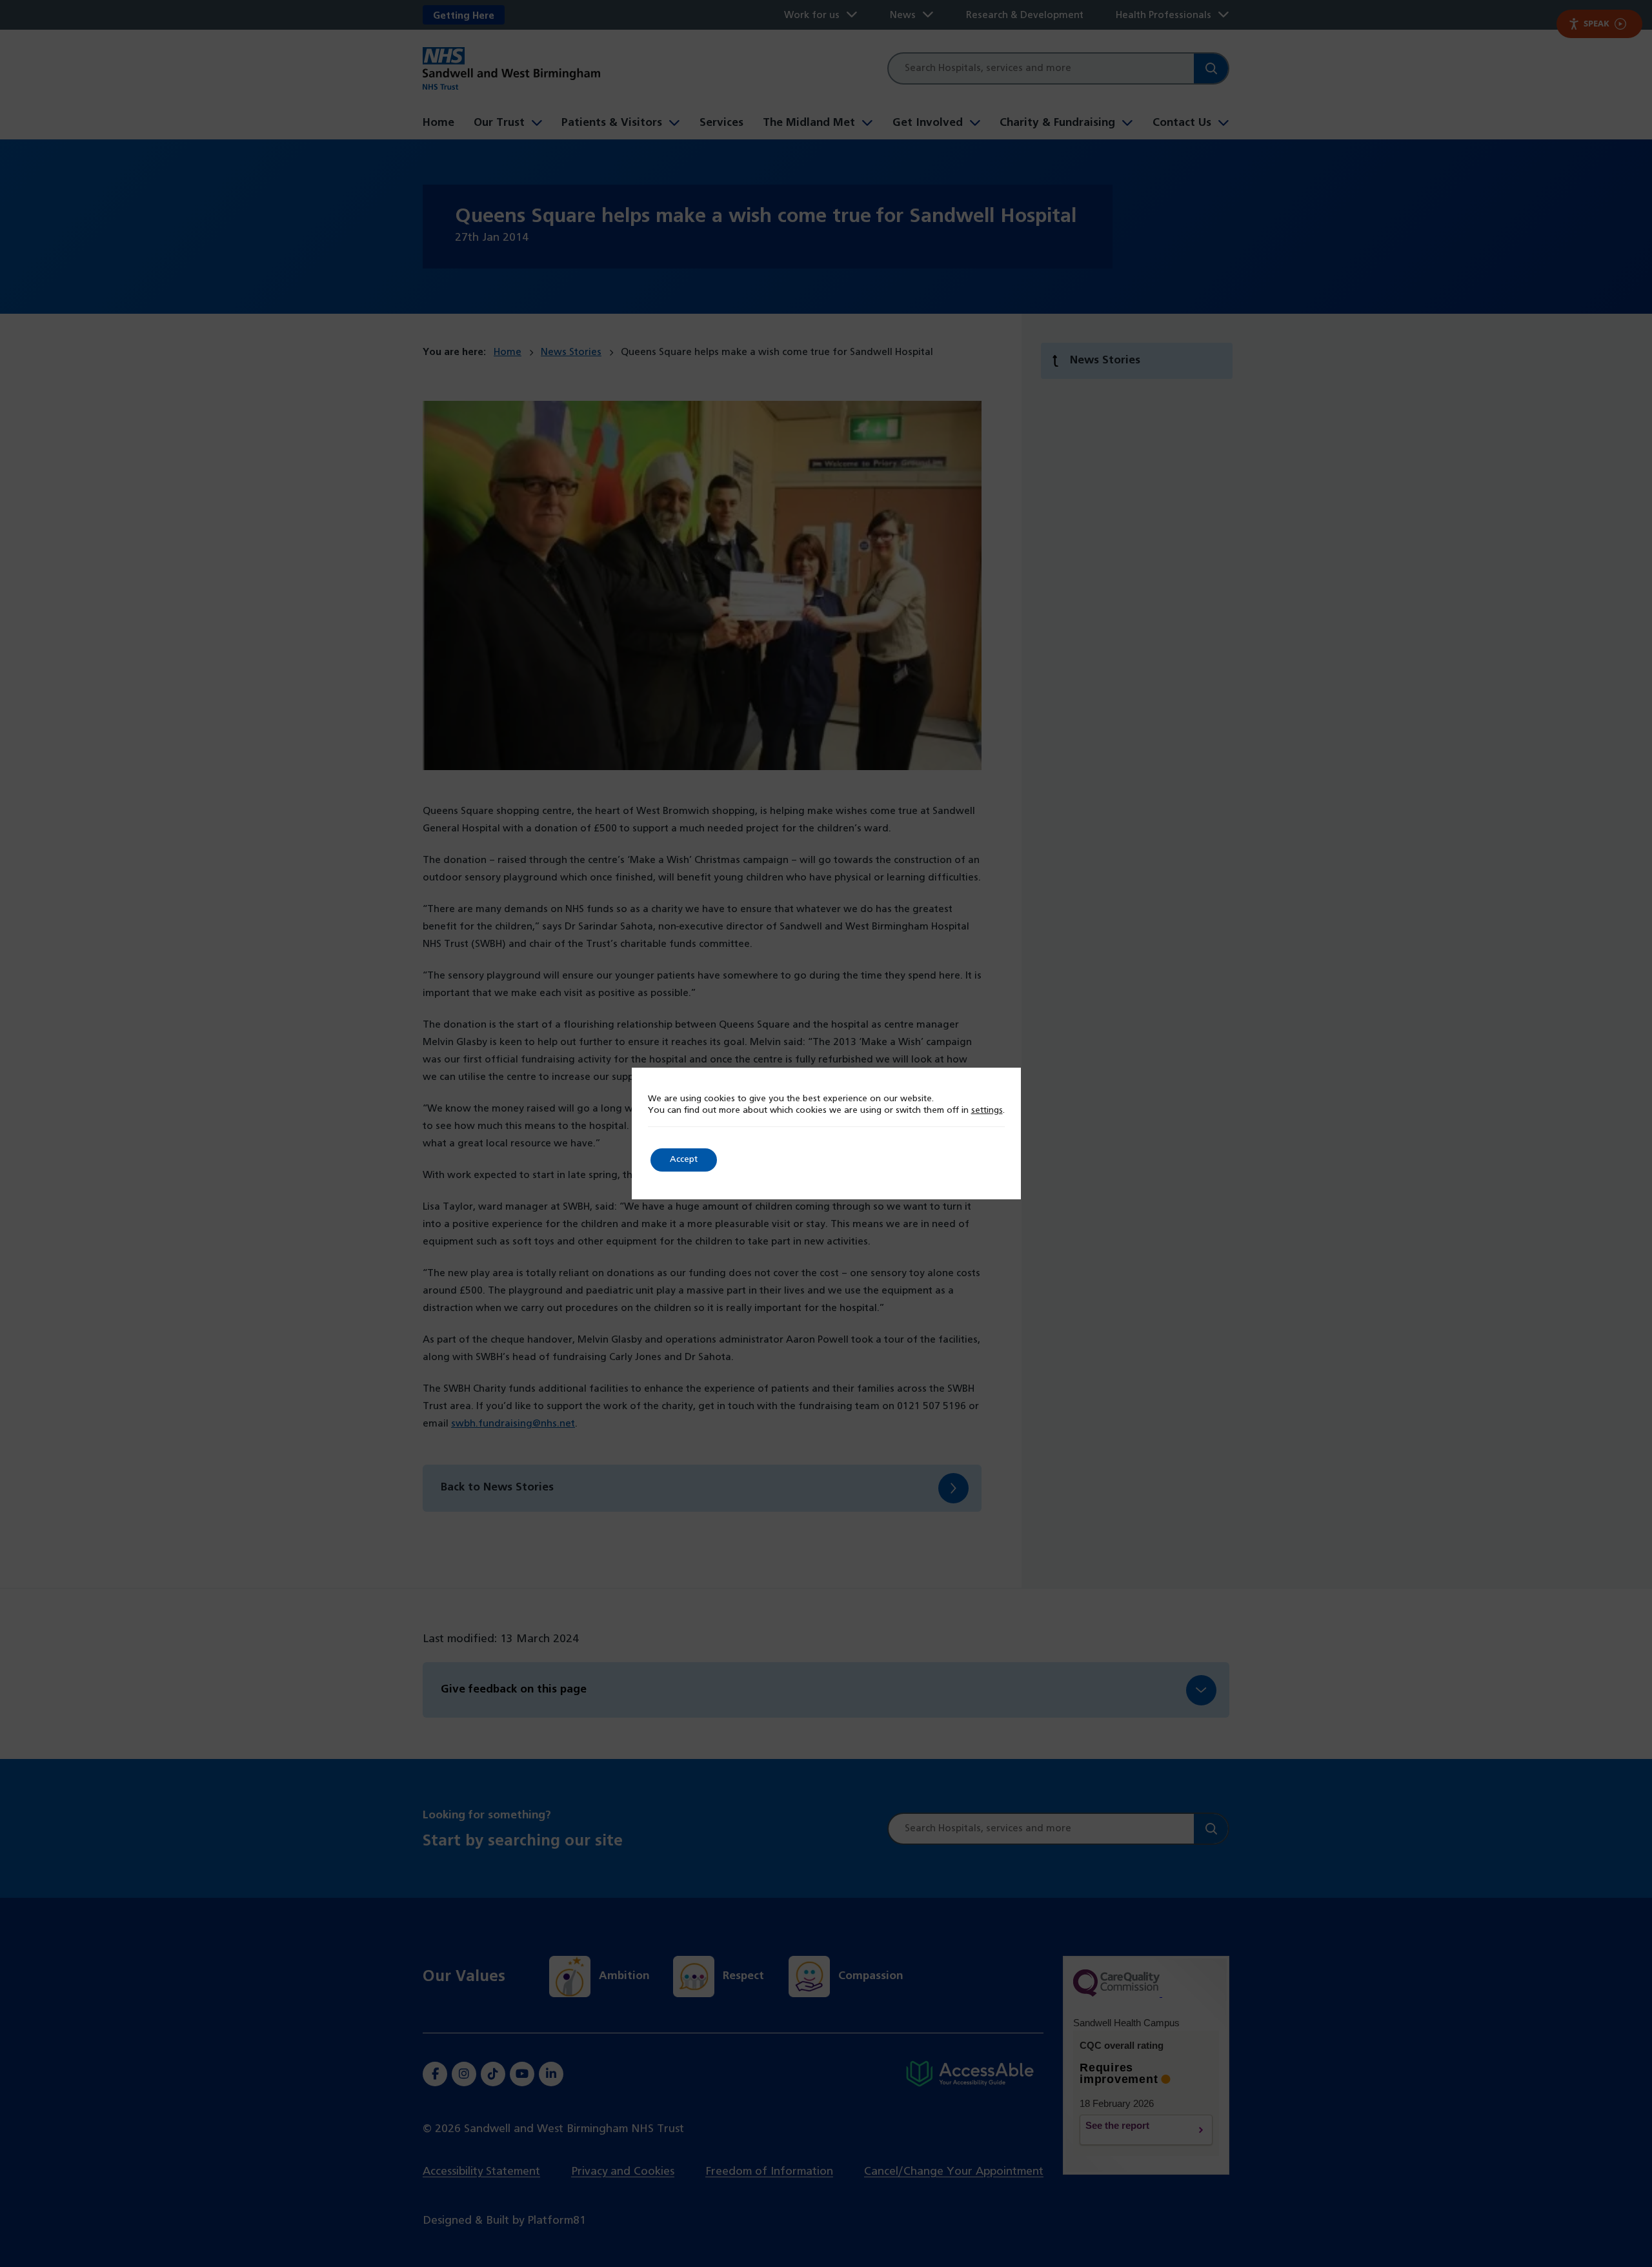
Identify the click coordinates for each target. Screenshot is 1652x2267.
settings (987, 1111)
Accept (684, 1160)
